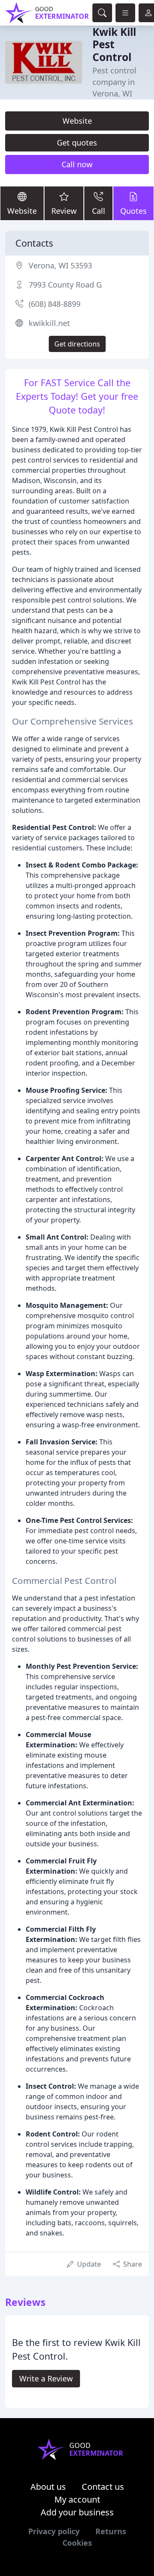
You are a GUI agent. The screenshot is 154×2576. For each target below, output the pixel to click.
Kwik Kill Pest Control (114, 44)
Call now (77, 164)
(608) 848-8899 (55, 304)
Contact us (103, 2487)
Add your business (77, 2512)
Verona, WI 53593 (60, 265)
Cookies (77, 2543)
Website (77, 121)
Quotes (133, 211)
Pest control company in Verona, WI (114, 82)
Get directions (77, 344)
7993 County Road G (65, 285)
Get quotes (77, 143)
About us (48, 2487)
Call (99, 211)
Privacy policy (54, 2531)
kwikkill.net (49, 323)
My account (77, 2499)
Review (64, 211)
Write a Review (46, 2378)
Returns (111, 2531)
